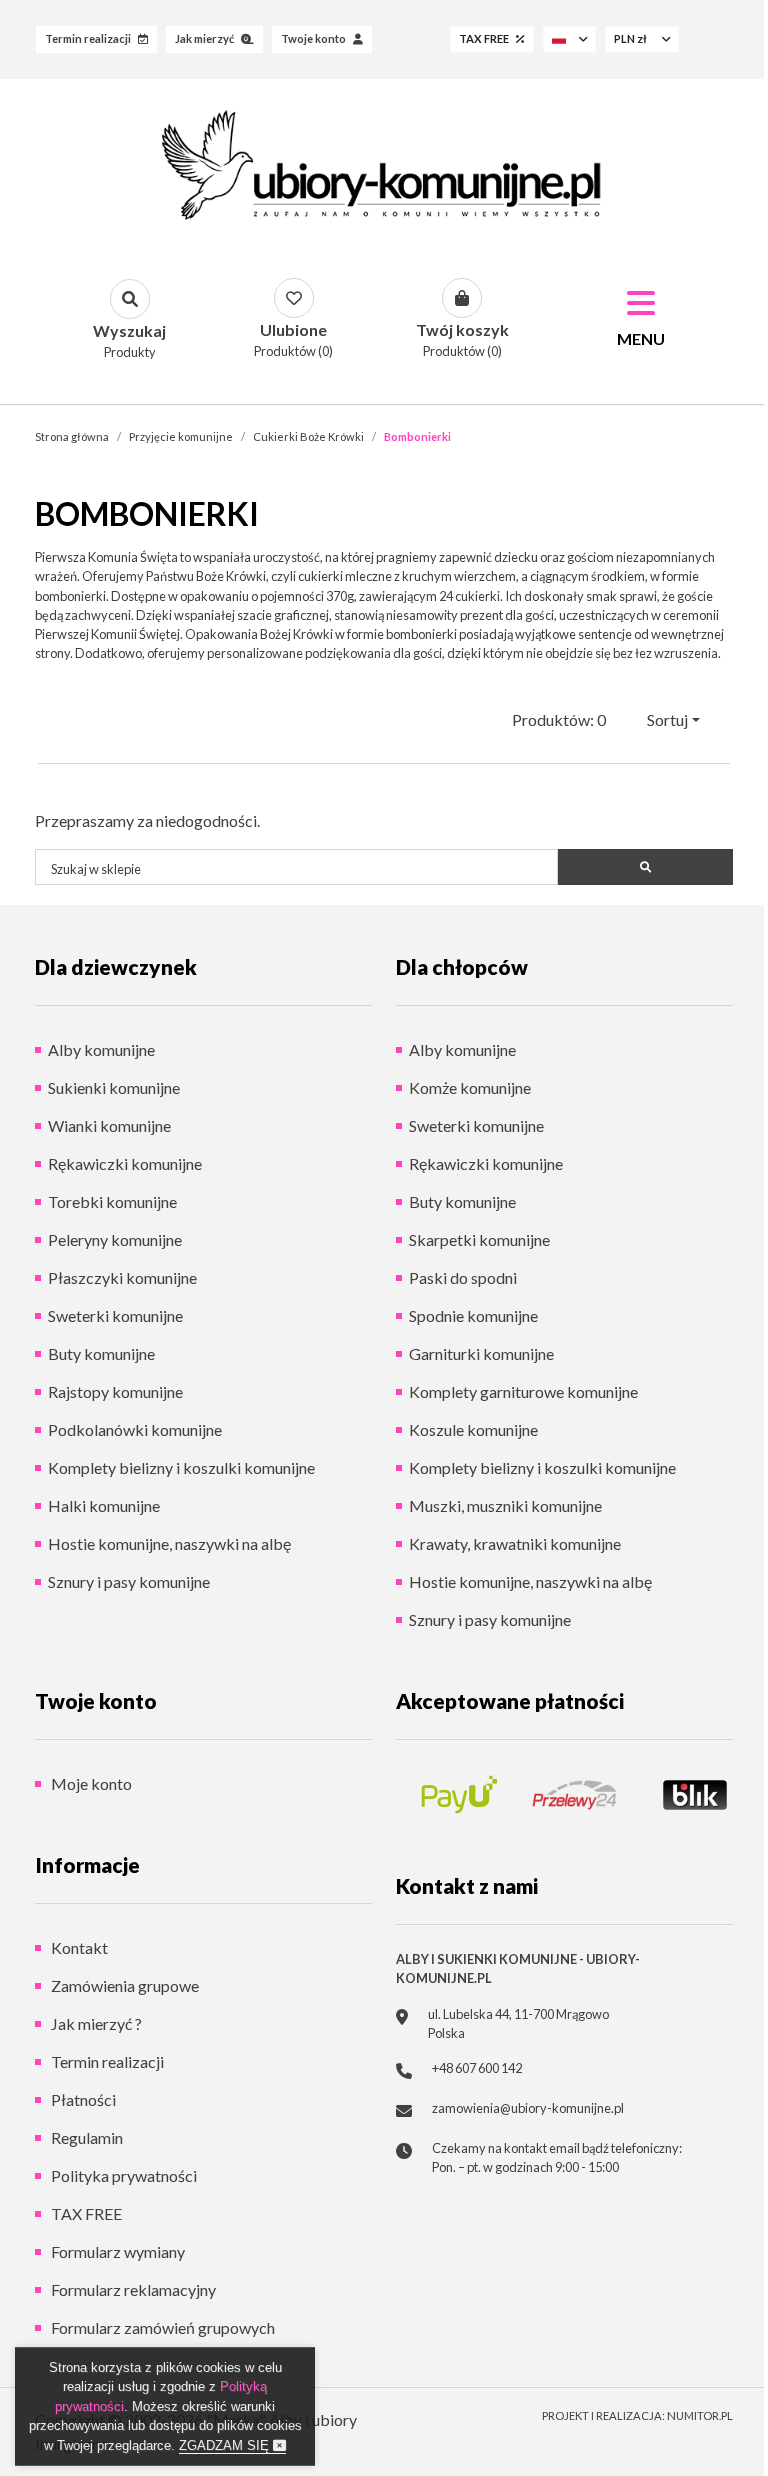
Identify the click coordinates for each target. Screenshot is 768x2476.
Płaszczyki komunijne (122, 1277)
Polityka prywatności (122, 2175)
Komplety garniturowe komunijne (523, 1391)
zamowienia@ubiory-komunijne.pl (528, 2108)
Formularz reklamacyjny (132, 2289)
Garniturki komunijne (481, 1353)
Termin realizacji (106, 2061)
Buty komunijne (101, 1353)
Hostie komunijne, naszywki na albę (169, 1543)
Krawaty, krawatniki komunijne (515, 1543)
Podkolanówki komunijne (135, 1429)
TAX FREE (85, 2213)
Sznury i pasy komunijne (129, 1581)
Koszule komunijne (473, 1429)
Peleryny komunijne (115, 1239)
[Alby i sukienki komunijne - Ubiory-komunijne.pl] (384, 165)
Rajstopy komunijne (115, 1391)
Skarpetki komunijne (479, 1239)
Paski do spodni (463, 1277)
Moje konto (90, 1783)
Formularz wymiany (116, 2251)
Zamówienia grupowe (123, 1985)
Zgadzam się (226, 2445)
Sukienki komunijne (114, 1087)
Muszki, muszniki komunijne (505, 1505)
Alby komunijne (101, 1049)
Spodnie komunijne (473, 1315)
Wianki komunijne (109, 1125)
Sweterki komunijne (115, 1315)
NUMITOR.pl (700, 2415)
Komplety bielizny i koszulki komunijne (181, 1467)
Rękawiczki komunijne (125, 1163)
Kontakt (78, 1947)
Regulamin (85, 2137)
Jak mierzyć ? (95, 2023)
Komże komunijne (470, 1087)
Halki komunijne (104, 1505)
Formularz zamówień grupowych (161, 2327)
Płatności (82, 2099)
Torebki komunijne (112, 1201)
